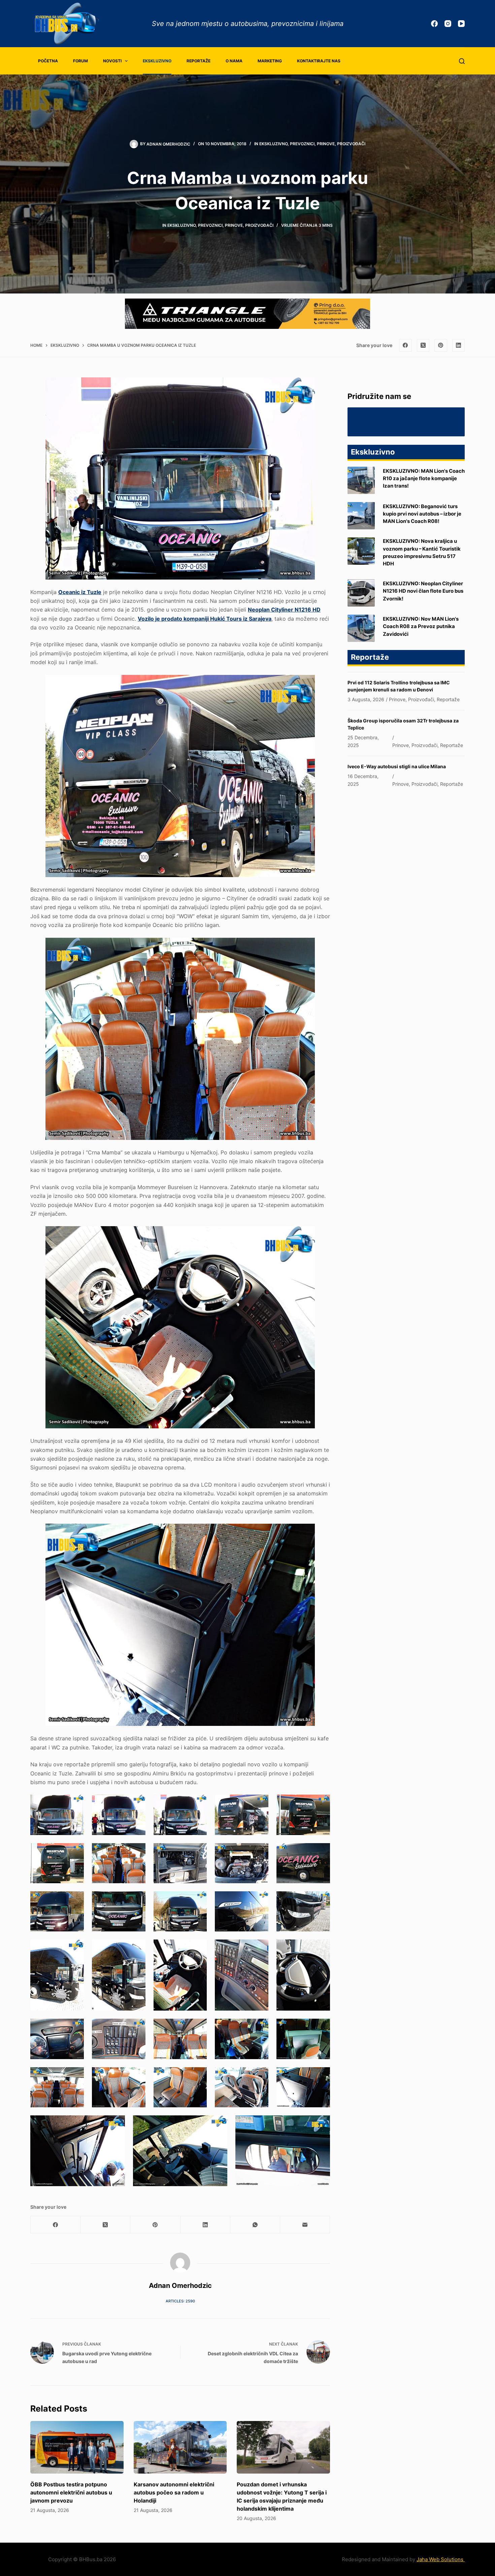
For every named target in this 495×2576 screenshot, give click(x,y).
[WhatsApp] (255, 2225)
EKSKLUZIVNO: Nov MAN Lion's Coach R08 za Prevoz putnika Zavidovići (421, 627)
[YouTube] (461, 24)
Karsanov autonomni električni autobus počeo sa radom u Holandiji (174, 2492)
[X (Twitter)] (423, 345)
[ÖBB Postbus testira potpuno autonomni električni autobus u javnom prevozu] (77, 2447)
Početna (48, 61)
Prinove (326, 144)
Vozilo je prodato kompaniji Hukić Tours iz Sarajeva (205, 619)
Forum (80, 61)
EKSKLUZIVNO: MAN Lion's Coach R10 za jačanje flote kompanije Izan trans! (424, 479)
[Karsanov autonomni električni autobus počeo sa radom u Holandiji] (180, 2447)
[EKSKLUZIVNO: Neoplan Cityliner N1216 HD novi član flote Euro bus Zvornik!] (361, 593)
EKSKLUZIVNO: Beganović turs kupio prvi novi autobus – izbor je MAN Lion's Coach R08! (422, 514)
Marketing (270, 61)
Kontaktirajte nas (319, 61)
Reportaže (199, 61)
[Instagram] (448, 24)
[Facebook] (434, 24)
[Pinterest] (441, 345)
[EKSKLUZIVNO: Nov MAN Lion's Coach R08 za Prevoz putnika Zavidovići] (361, 628)
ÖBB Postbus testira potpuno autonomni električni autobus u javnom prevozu (71, 2492)
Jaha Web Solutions (441, 2559)
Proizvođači (351, 144)
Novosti (112, 61)
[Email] (305, 2225)
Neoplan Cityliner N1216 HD (284, 610)
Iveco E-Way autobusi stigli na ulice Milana (397, 766)
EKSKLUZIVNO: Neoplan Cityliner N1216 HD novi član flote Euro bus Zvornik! (423, 591)
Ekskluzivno (157, 61)
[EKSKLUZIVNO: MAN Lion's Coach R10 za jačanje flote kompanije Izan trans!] (361, 480)
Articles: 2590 (180, 2301)
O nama (234, 61)
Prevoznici (302, 144)
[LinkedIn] (459, 345)
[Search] (462, 61)
